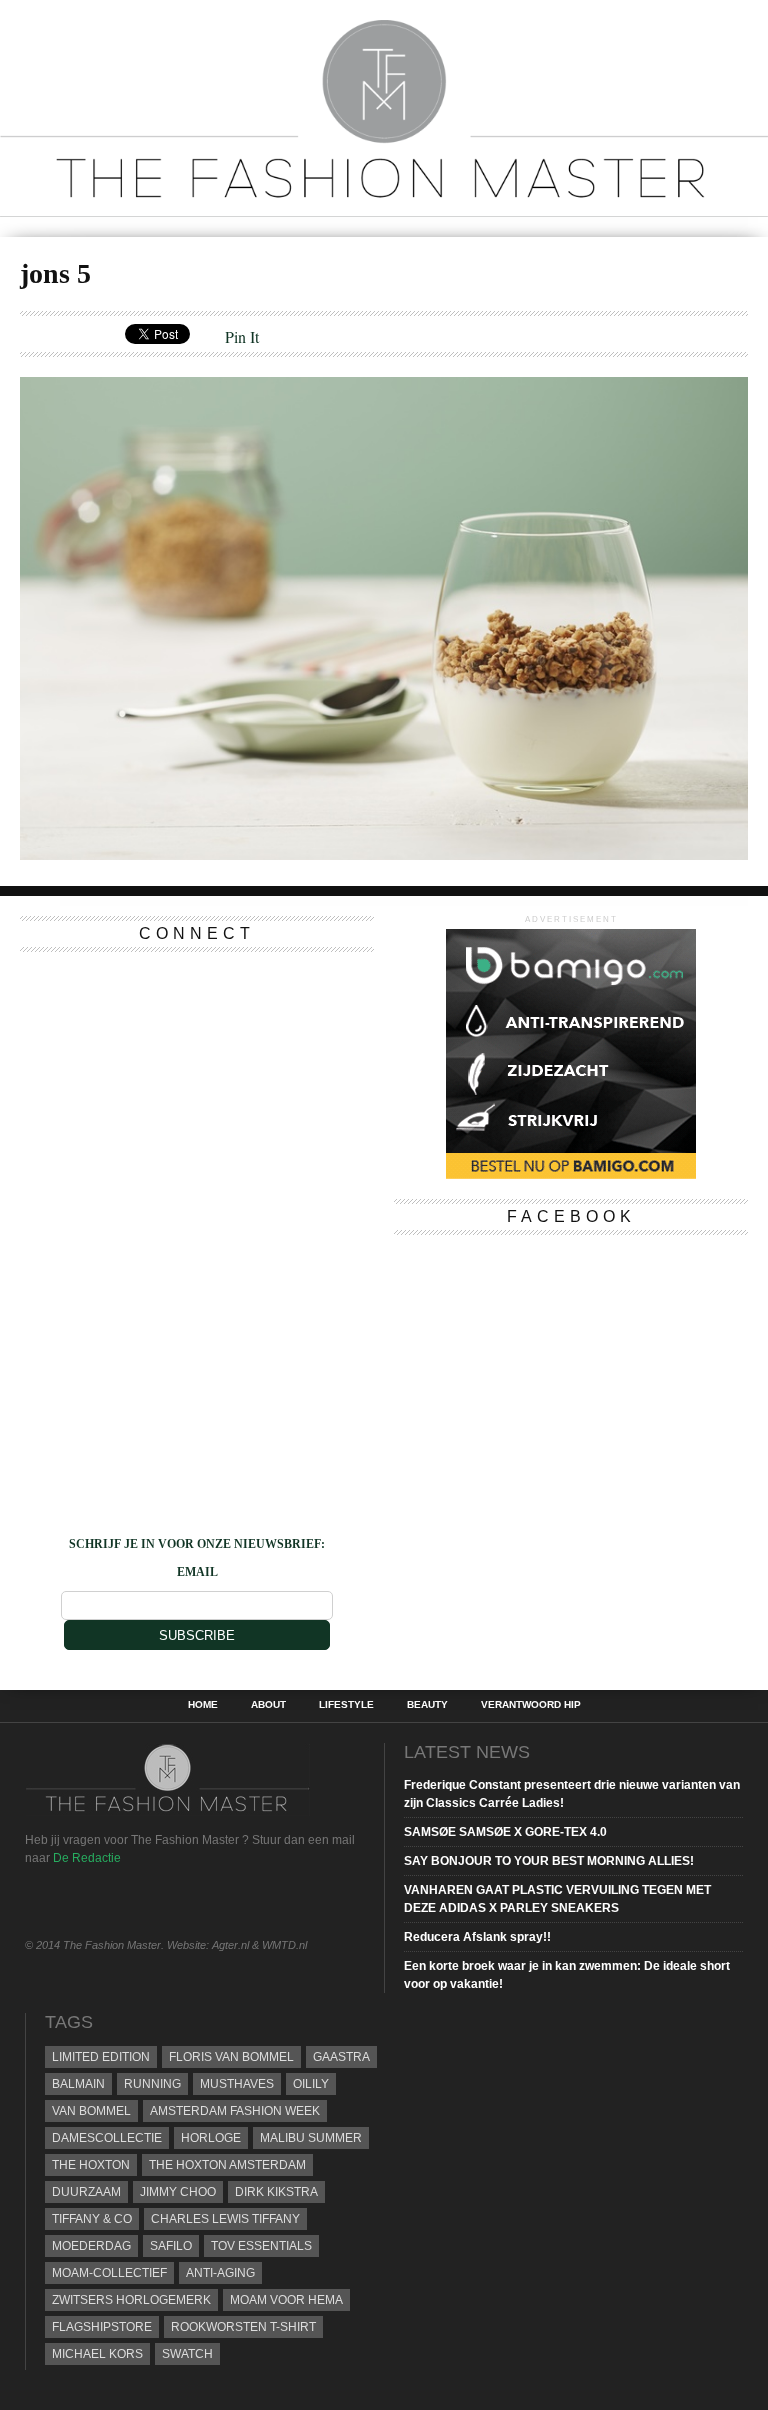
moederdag (91, 2246)
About (268, 1705)
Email (197, 1572)
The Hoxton (91, 2165)
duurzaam (86, 2192)
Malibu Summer (311, 2138)
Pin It (242, 336)
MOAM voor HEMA (286, 2300)
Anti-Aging (220, 2273)
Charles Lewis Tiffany (225, 2219)
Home (203, 1705)
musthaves (237, 2084)
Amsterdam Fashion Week (235, 2111)
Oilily (311, 2084)
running (152, 2084)
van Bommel (91, 2111)
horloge (211, 2138)
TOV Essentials (261, 2246)
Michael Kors (97, 2354)
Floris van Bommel (231, 2057)
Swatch (187, 2354)
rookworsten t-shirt (243, 2327)
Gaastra (341, 2057)
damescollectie (107, 2138)
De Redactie (87, 1858)
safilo (171, 2246)
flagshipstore (102, 2327)
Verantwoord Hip (531, 1705)
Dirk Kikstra (276, 2192)
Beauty (427, 1705)
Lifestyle (346, 1705)
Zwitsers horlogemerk (131, 2300)
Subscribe (197, 1635)
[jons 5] (384, 853)
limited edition (101, 2057)
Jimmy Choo (178, 2192)
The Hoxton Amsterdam (227, 2165)
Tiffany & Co (92, 2219)
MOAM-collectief (109, 2273)
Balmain (78, 2084)
